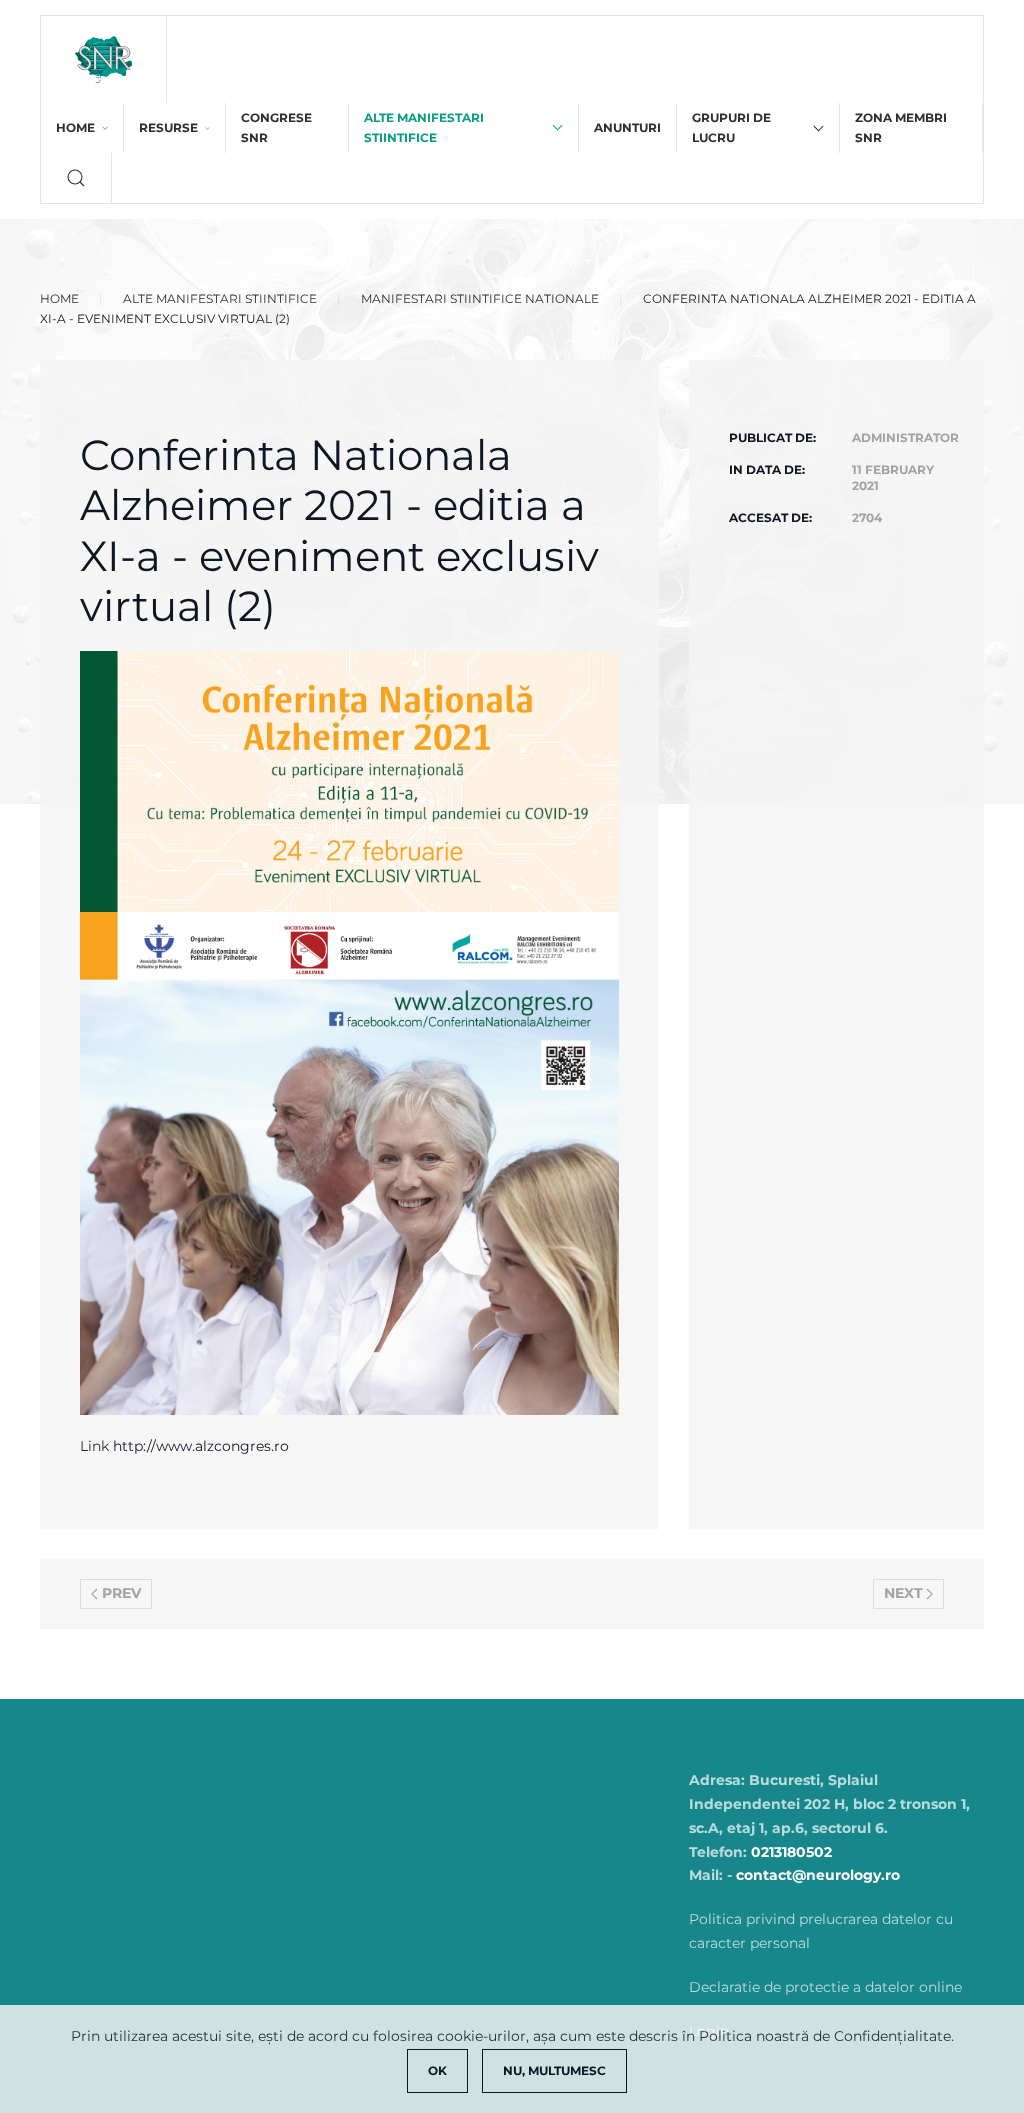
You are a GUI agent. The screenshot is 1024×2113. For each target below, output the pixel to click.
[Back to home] (104, 59)
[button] (76, 178)
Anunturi (627, 127)
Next (903, 1593)
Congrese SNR (276, 127)
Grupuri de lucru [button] (731, 127)
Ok (437, 2070)
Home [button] (75, 127)
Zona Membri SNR (901, 127)
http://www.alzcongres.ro (201, 1446)
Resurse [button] (168, 127)
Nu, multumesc (554, 2070)
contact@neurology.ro (818, 1875)
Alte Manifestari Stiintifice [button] (424, 127)
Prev (121, 1593)
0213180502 (791, 1852)
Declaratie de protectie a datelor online (825, 1987)
